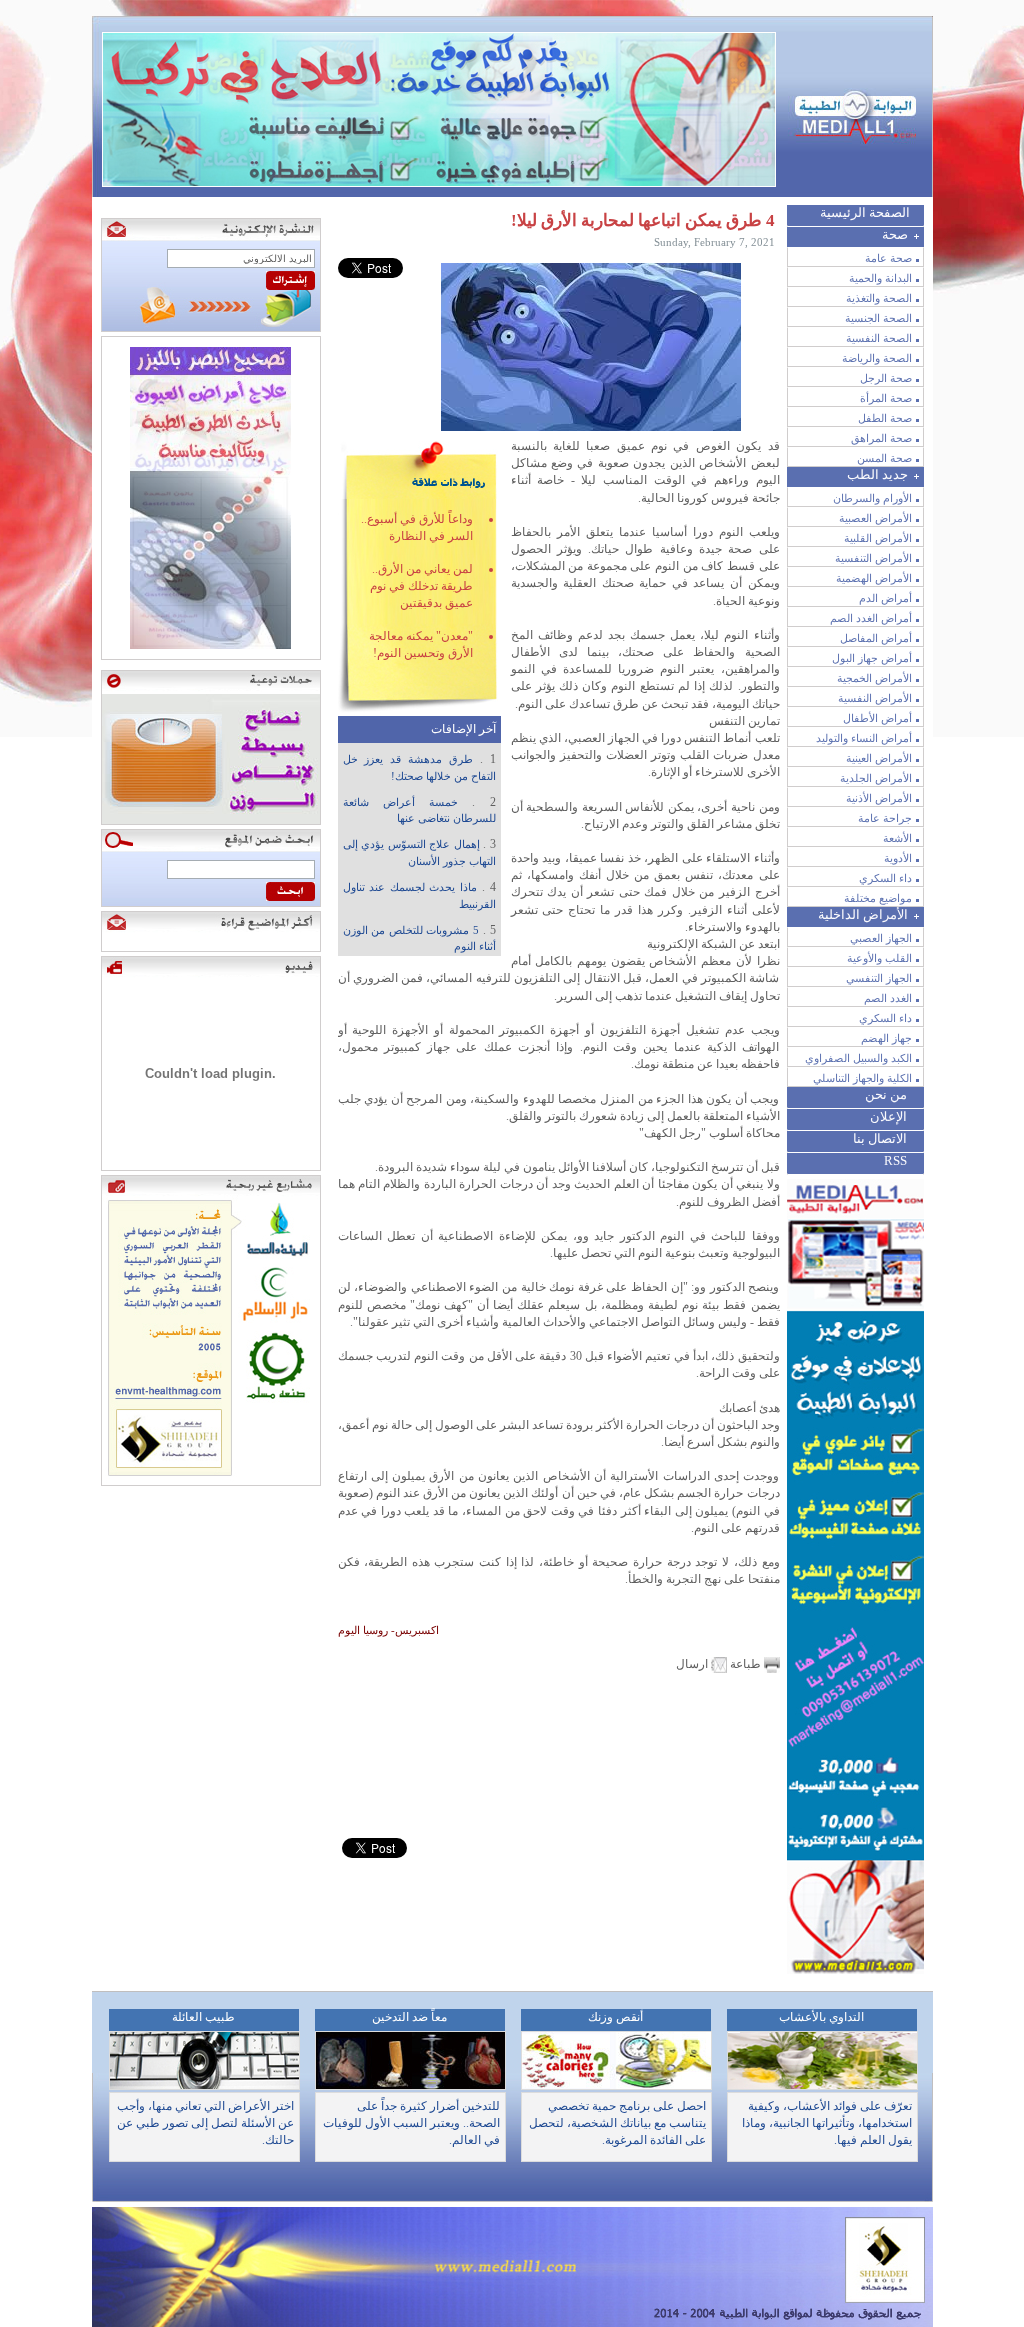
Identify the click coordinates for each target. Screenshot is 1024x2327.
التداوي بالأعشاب (821, 2017)
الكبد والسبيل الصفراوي (858, 1058)
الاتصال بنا (880, 1138)
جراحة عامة (885, 818)
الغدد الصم (888, 998)
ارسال (693, 1664)
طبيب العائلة (203, 2017)
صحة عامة (888, 258)
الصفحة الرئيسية (865, 212)
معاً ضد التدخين (409, 2017)
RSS (895, 1160)
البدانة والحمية (880, 278)
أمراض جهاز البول (872, 658)
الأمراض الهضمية (874, 578)
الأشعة (897, 838)
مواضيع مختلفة (878, 898)
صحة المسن (884, 458)
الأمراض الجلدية (876, 778)
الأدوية (898, 858)
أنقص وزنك (615, 2017)
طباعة (745, 1664)
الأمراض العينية (879, 758)
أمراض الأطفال (877, 718)
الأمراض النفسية (875, 698)
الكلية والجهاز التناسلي (862, 1078)
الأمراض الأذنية (879, 798)
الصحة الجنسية (878, 318)
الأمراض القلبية (878, 538)
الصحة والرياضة (877, 358)
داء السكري (885, 878)
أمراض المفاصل (876, 638)
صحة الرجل (886, 378)
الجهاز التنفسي (879, 978)
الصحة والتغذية (879, 298)
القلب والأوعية (879, 958)
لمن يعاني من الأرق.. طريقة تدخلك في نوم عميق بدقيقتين (421, 586)
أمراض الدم (885, 598)
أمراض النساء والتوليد (864, 738)
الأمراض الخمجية (874, 678)
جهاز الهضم (886, 1038)
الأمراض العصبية (875, 518)
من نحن (886, 1094)
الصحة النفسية (879, 338)
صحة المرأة (886, 398)
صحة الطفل (885, 418)
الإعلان (888, 1116)
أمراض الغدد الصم (871, 618)
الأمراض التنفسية (873, 558)
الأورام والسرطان (872, 498)
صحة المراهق (881, 438)
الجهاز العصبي (881, 938)
